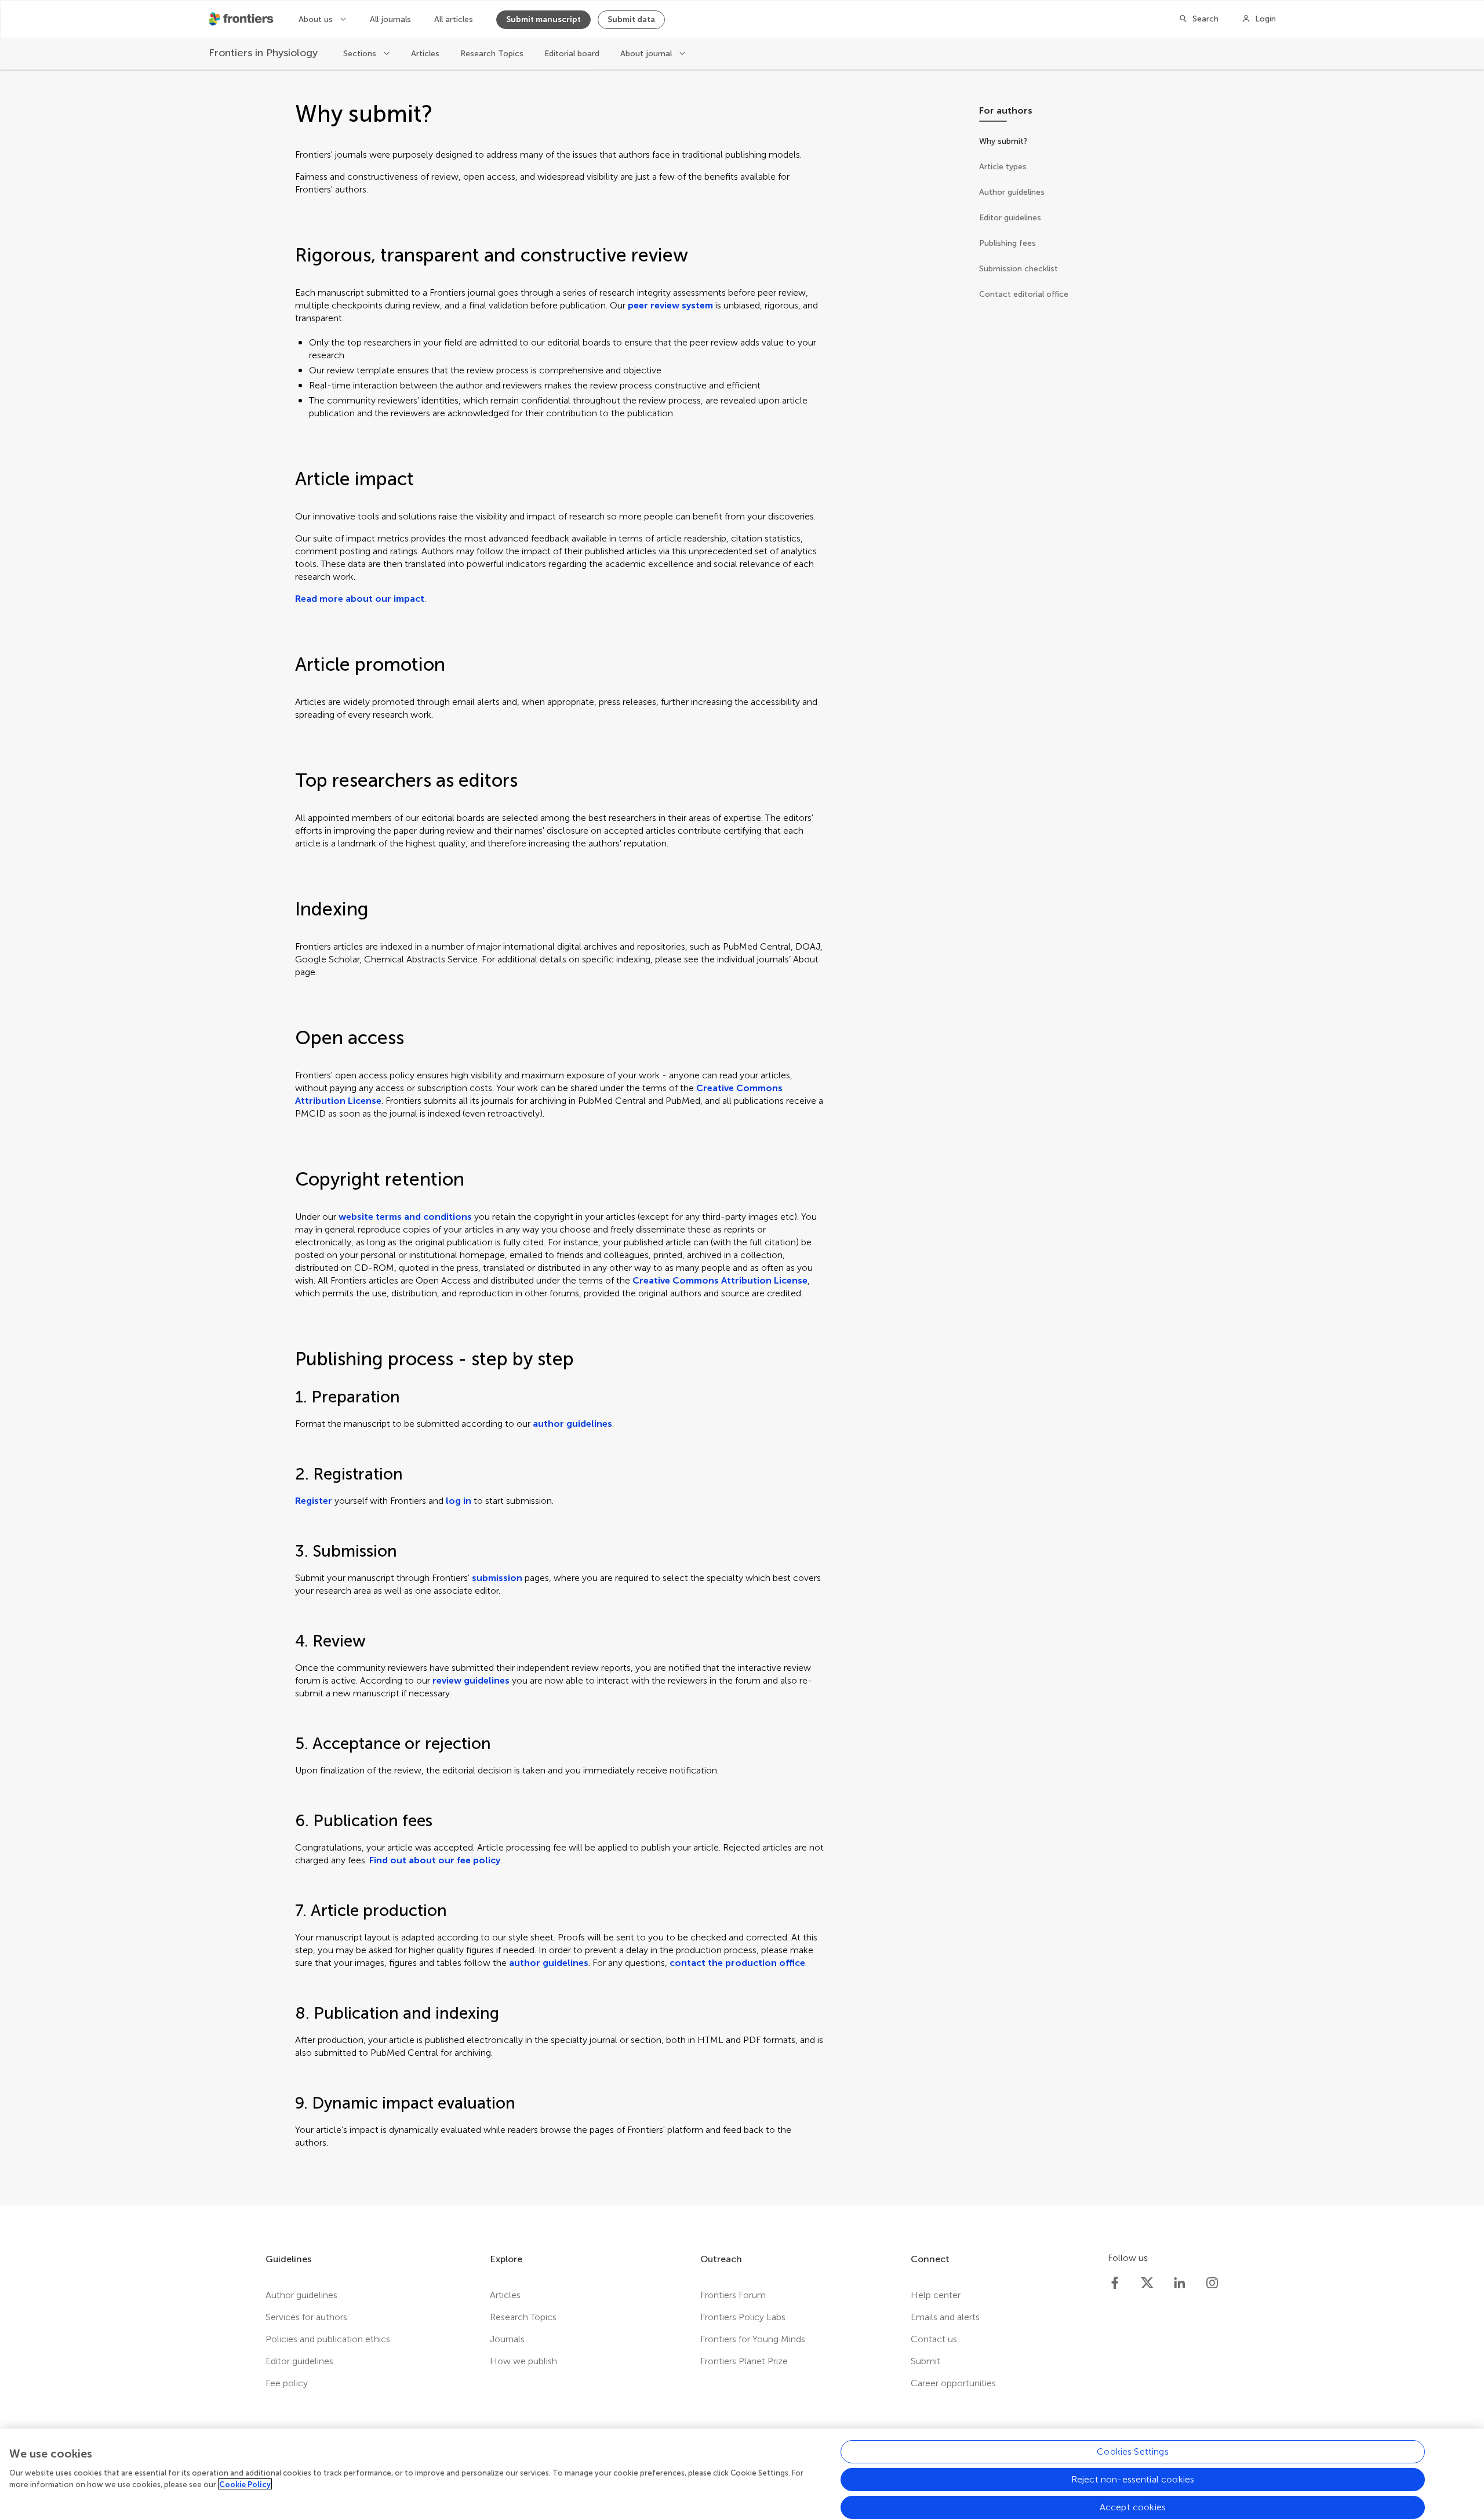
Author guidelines (301, 2295)
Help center (936, 2295)
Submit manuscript (543, 19)
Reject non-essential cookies (1133, 2479)
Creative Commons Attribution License (720, 1280)
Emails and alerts (945, 2317)
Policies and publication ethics (328, 2339)
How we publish (523, 2361)
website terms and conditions (405, 1217)
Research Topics (492, 54)
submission (497, 1578)
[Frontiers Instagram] (1212, 2283)
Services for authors (306, 2317)
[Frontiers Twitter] (1147, 2283)
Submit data (631, 19)
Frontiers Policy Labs (743, 2317)
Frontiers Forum (733, 2295)
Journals (507, 2339)
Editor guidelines (299, 2361)
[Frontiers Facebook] (1115, 2283)
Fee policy (287, 2383)
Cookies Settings (1133, 2451)
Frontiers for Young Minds (753, 2339)
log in (459, 1501)
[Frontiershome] (242, 19)
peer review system (670, 305)
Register (314, 1501)
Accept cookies (1133, 2507)
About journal (647, 54)
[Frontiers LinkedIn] (1180, 2283)
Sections (361, 54)
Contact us (934, 2339)
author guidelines (572, 1424)
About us (317, 19)
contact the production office (737, 1963)
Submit (925, 2361)
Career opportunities (953, 2383)
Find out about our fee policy (435, 1860)
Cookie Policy (245, 2484)
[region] (742, 2474)
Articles (425, 54)
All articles (454, 19)
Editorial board (572, 54)
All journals (390, 19)
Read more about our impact (360, 599)
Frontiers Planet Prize (744, 2361)
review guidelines (471, 1680)
